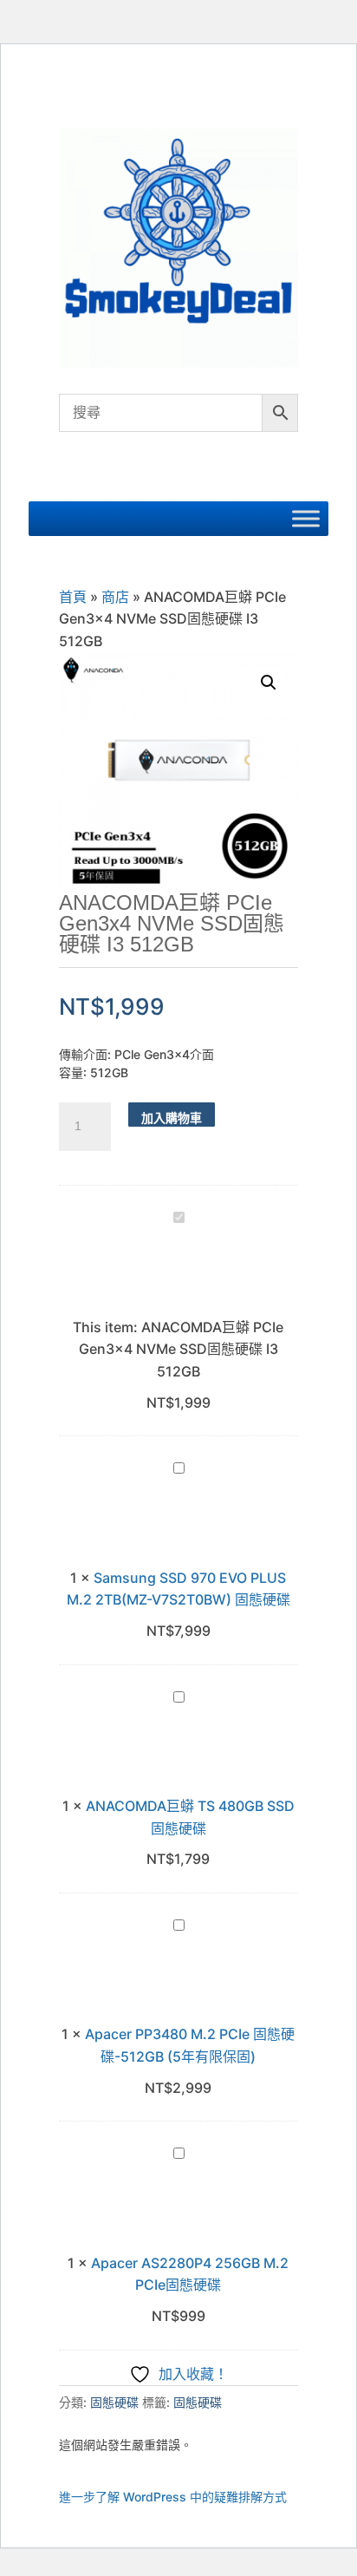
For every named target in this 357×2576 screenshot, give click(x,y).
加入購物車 (172, 1118)
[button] (269, 683)
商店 (115, 597)
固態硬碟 (114, 2402)
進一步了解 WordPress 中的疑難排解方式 (173, 2497)
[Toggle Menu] (306, 518)
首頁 (73, 597)
